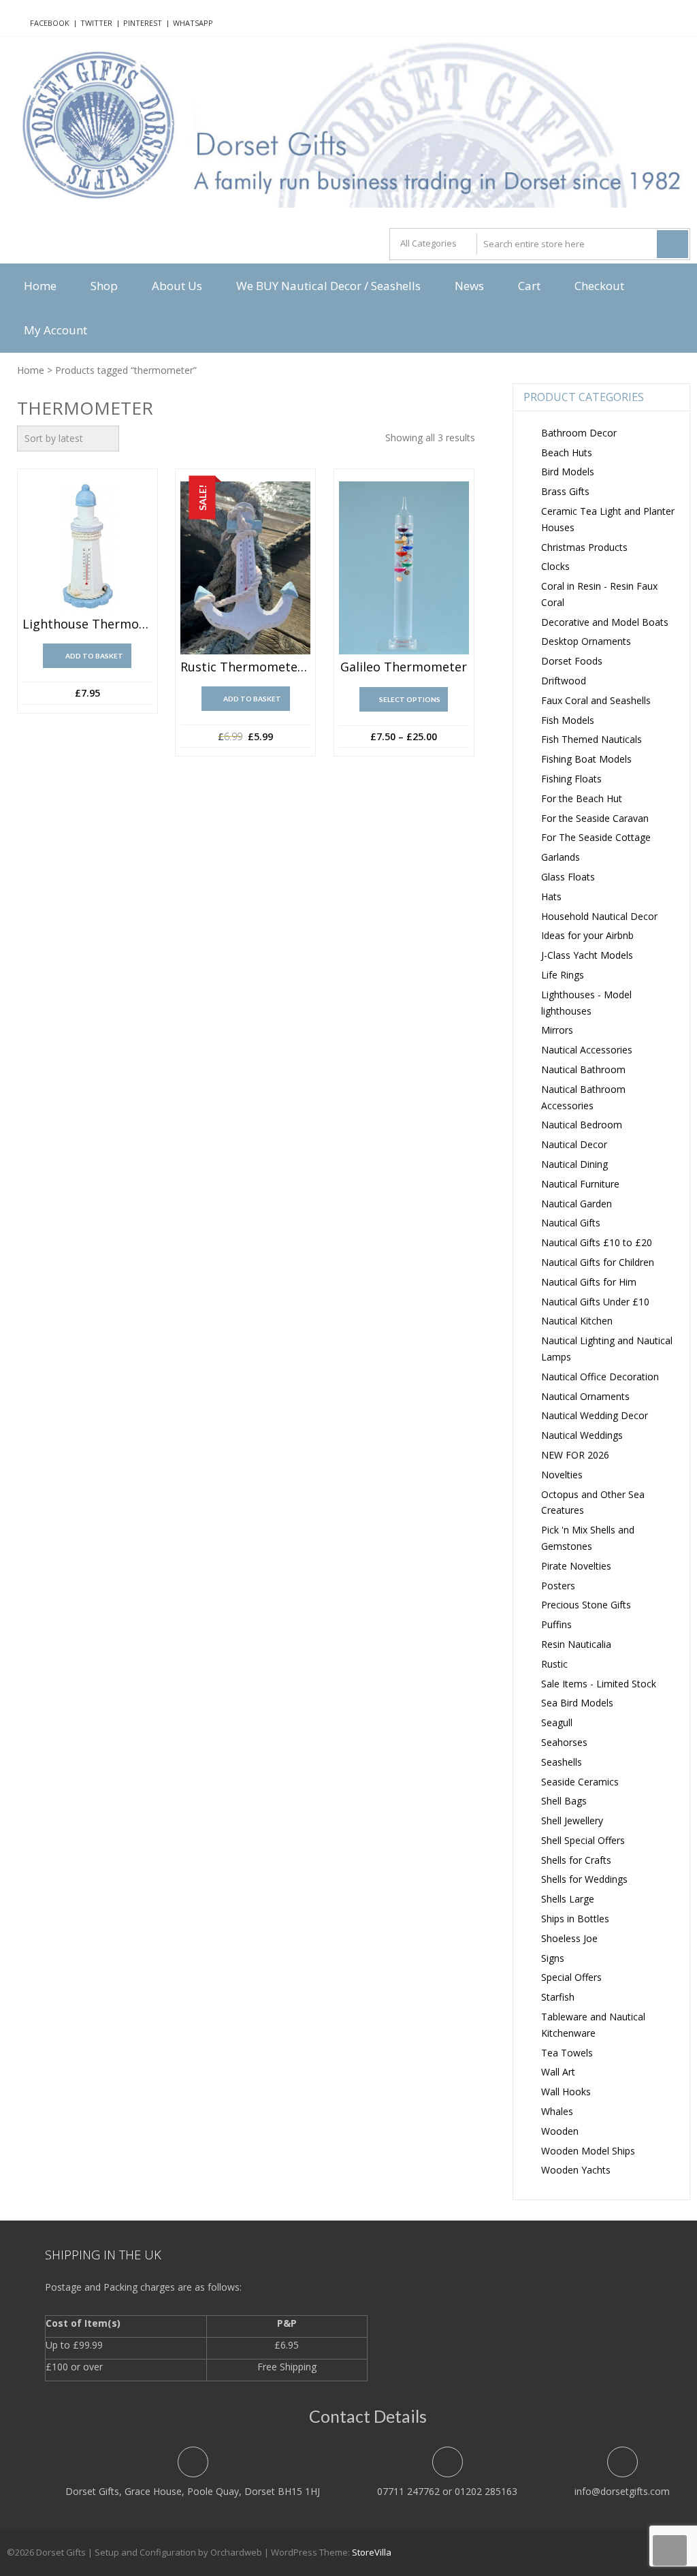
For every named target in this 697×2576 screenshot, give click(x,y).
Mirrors (557, 1030)
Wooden (560, 2131)
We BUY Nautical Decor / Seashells (328, 286)
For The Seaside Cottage (596, 837)
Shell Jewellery (572, 1820)
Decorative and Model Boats (605, 622)
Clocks (555, 566)
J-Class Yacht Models (587, 955)
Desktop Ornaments (586, 641)
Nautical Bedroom (582, 1125)
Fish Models (568, 720)
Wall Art (558, 2072)
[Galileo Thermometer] (404, 568)
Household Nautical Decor (599, 916)
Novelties (562, 1475)
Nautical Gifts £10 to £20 (597, 1242)
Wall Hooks (566, 2092)
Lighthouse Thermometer (87, 624)
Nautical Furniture (580, 1184)
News (469, 286)
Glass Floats (568, 877)
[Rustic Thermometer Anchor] (245, 568)
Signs (553, 1958)
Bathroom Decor (579, 433)
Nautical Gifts (571, 1223)
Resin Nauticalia (576, 1644)
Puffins (556, 1624)
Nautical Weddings (582, 1435)
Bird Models (568, 472)
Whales (557, 2111)
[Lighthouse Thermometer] (87, 546)
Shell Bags (564, 1801)
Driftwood (564, 681)
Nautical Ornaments (585, 1396)
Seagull (557, 1722)
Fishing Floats (571, 779)
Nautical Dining (574, 1164)
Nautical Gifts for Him (589, 1282)
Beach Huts (567, 452)
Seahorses (564, 1742)
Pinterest (143, 23)
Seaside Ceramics (580, 1782)
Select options (410, 699)
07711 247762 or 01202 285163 (447, 2491)
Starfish (558, 1997)
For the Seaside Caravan (595, 818)
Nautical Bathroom (583, 1069)
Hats (551, 896)
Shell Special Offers (583, 1840)
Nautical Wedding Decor (595, 1415)
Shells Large (568, 1899)
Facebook (50, 23)
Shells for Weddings (584, 1879)
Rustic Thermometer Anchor (245, 667)
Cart (529, 286)
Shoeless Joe (569, 1938)
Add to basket (94, 656)
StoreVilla (372, 2552)
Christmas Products (584, 547)
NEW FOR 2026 (575, 1455)
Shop (104, 286)
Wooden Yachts (576, 2170)
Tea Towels (567, 2053)
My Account (55, 330)
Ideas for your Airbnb (587, 935)
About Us (177, 286)
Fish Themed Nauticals (591, 739)
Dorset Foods (572, 661)
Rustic (554, 1664)
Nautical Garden (577, 1204)
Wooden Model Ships (588, 2151)
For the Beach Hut (582, 798)
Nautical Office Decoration (600, 1377)
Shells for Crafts (576, 1860)
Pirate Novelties (576, 1566)
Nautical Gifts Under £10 (595, 1302)
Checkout (599, 286)
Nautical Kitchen (577, 1321)
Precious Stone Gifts (586, 1605)
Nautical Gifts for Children (598, 1262)
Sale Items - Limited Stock (599, 1684)
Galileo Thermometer (404, 667)
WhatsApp (193, 23)
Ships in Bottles (575, 1919)
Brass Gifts (565, 491)
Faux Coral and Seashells (596, 700)
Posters (558, 1586)
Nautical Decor (574, 1144)
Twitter (96, 23)
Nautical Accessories (587, 1050)
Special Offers (571, 1977)
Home (40, 286)
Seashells (562, 1762)
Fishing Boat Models (586, 759)
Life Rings (563, 975)
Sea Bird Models (577, 1703)
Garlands (561, 857)
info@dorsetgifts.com (622, 2491)
